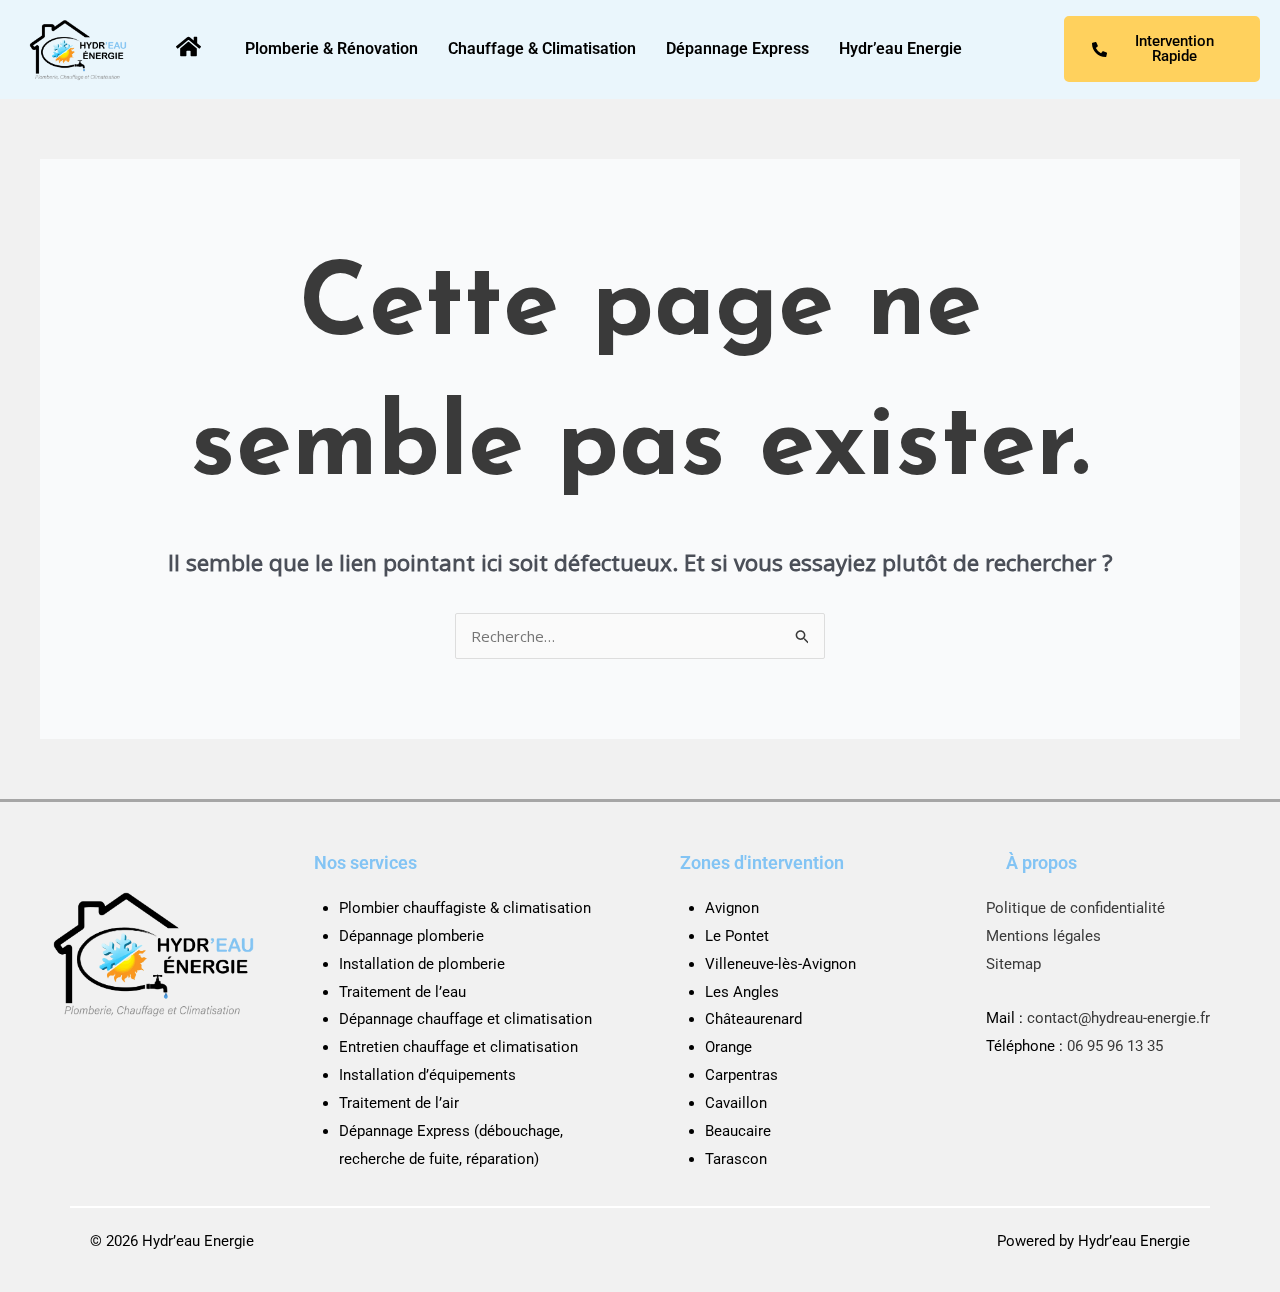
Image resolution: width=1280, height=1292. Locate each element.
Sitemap (1013, 964)
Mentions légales (1043, 936)
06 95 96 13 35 (1115, 1046)
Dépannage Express (737, 48)
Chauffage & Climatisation (542, 48)
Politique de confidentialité (1075, 908)
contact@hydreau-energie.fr (1118, 1018)
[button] (905, 49)
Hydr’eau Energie (900, 48)
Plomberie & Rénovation (331, 48)
